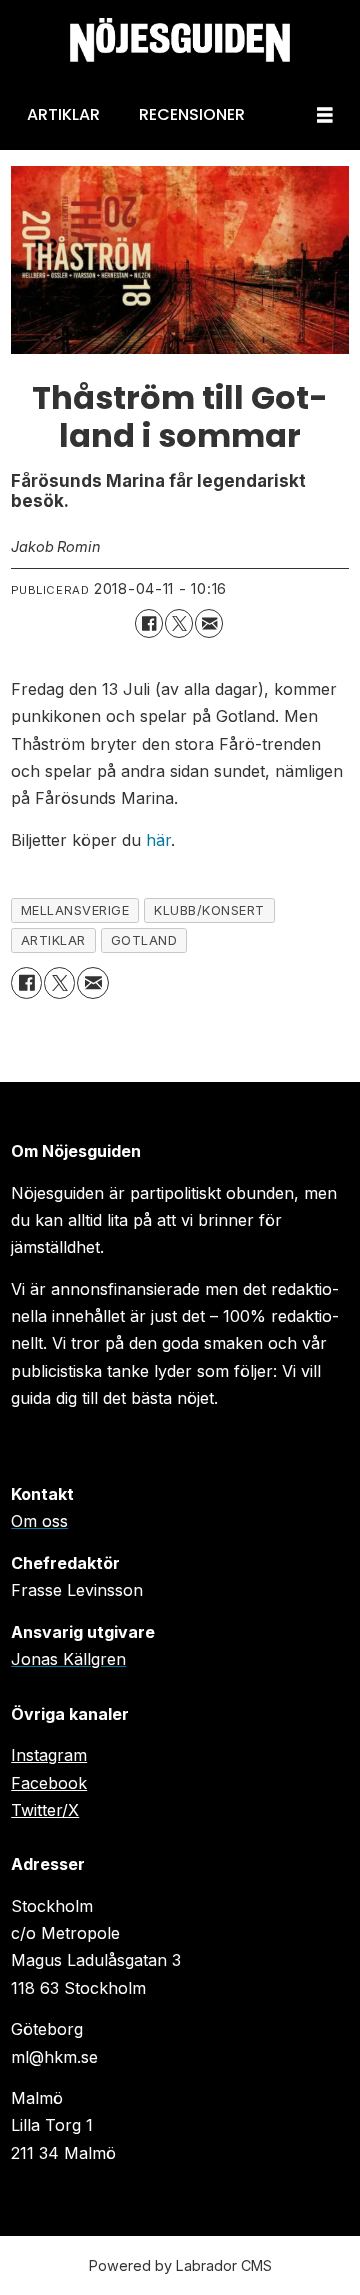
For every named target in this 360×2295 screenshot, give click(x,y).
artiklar (53, 940)
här (158, 840)
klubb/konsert (209, 910)
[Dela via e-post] (209, 623)
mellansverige (75, 910)
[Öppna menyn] (325, 115)
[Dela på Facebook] (149, 623)
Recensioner (192, 114)
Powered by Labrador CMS (180, 2265)
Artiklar (63, 114)
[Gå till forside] (180, 40)
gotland (144, 940)
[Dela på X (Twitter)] (179, 623)
